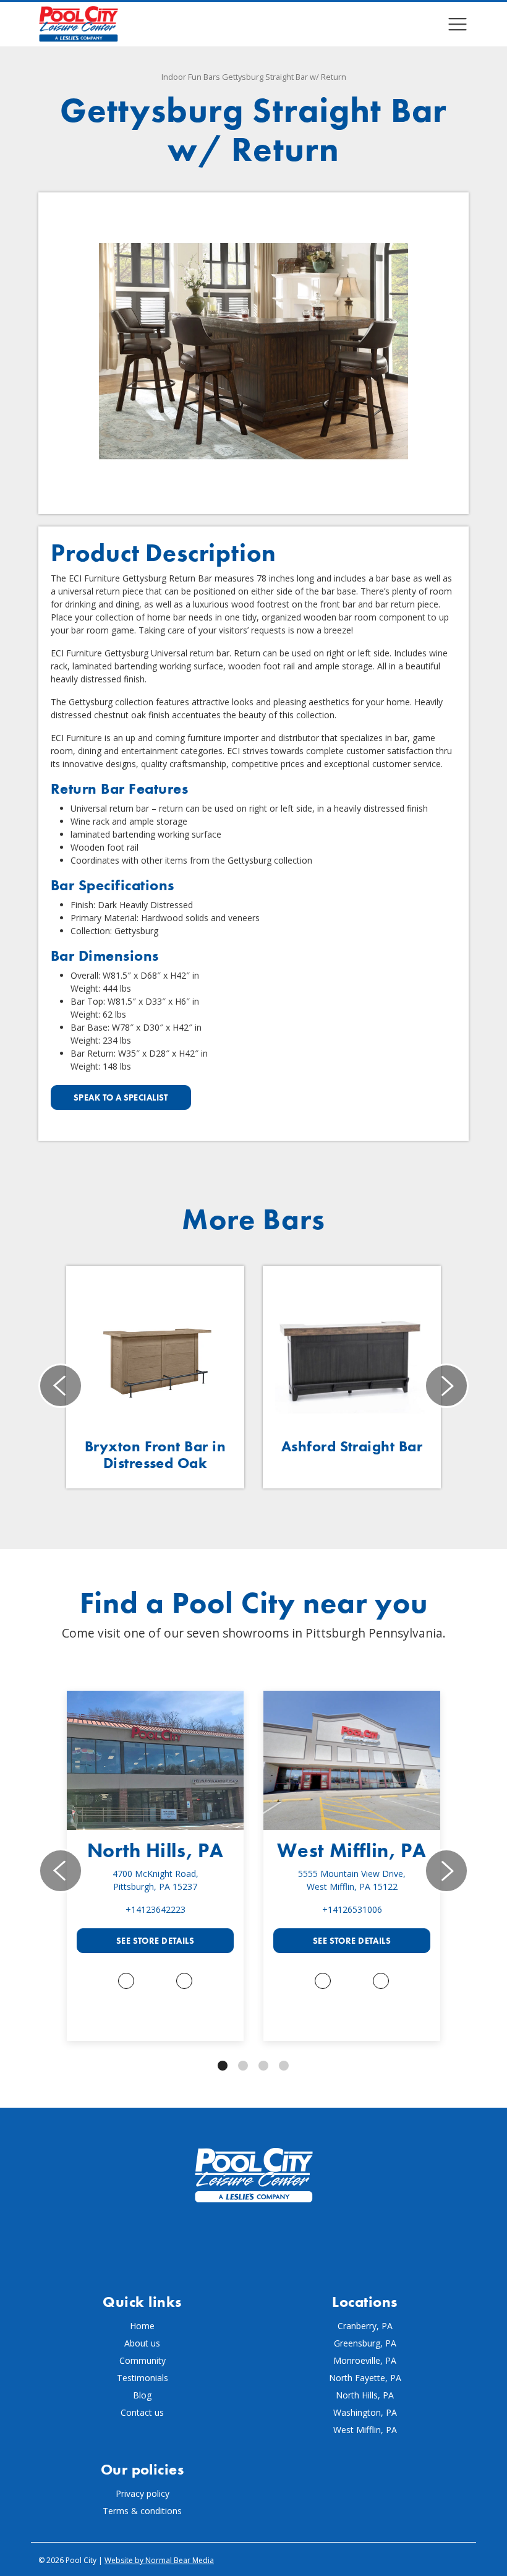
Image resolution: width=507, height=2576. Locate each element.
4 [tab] (284, 2066)
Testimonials (143, 2378)
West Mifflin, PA (351, 1851)
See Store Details (155, 1941)
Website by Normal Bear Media (159, 2560)
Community (143, 2360)
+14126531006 (352, 1909)
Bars (212, 77)
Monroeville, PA (365, 2360)
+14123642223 (156, 1909)
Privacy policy (143, 2493)
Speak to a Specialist (121, 1097)
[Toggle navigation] (458, 24)
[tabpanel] (155, 1866)
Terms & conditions (142, 2511)
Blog (142, 2395)
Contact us (142, 2412)
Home (142, 2326)
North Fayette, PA (365, 2378)
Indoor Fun (181, 77)
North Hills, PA (156, 1851)
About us (142, 2343)
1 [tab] (223, 2066)
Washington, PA (365, 2412)
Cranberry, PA (365, 2326)
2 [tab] (243, 2066)
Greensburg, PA (365, 2343)
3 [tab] (263, 2066)
